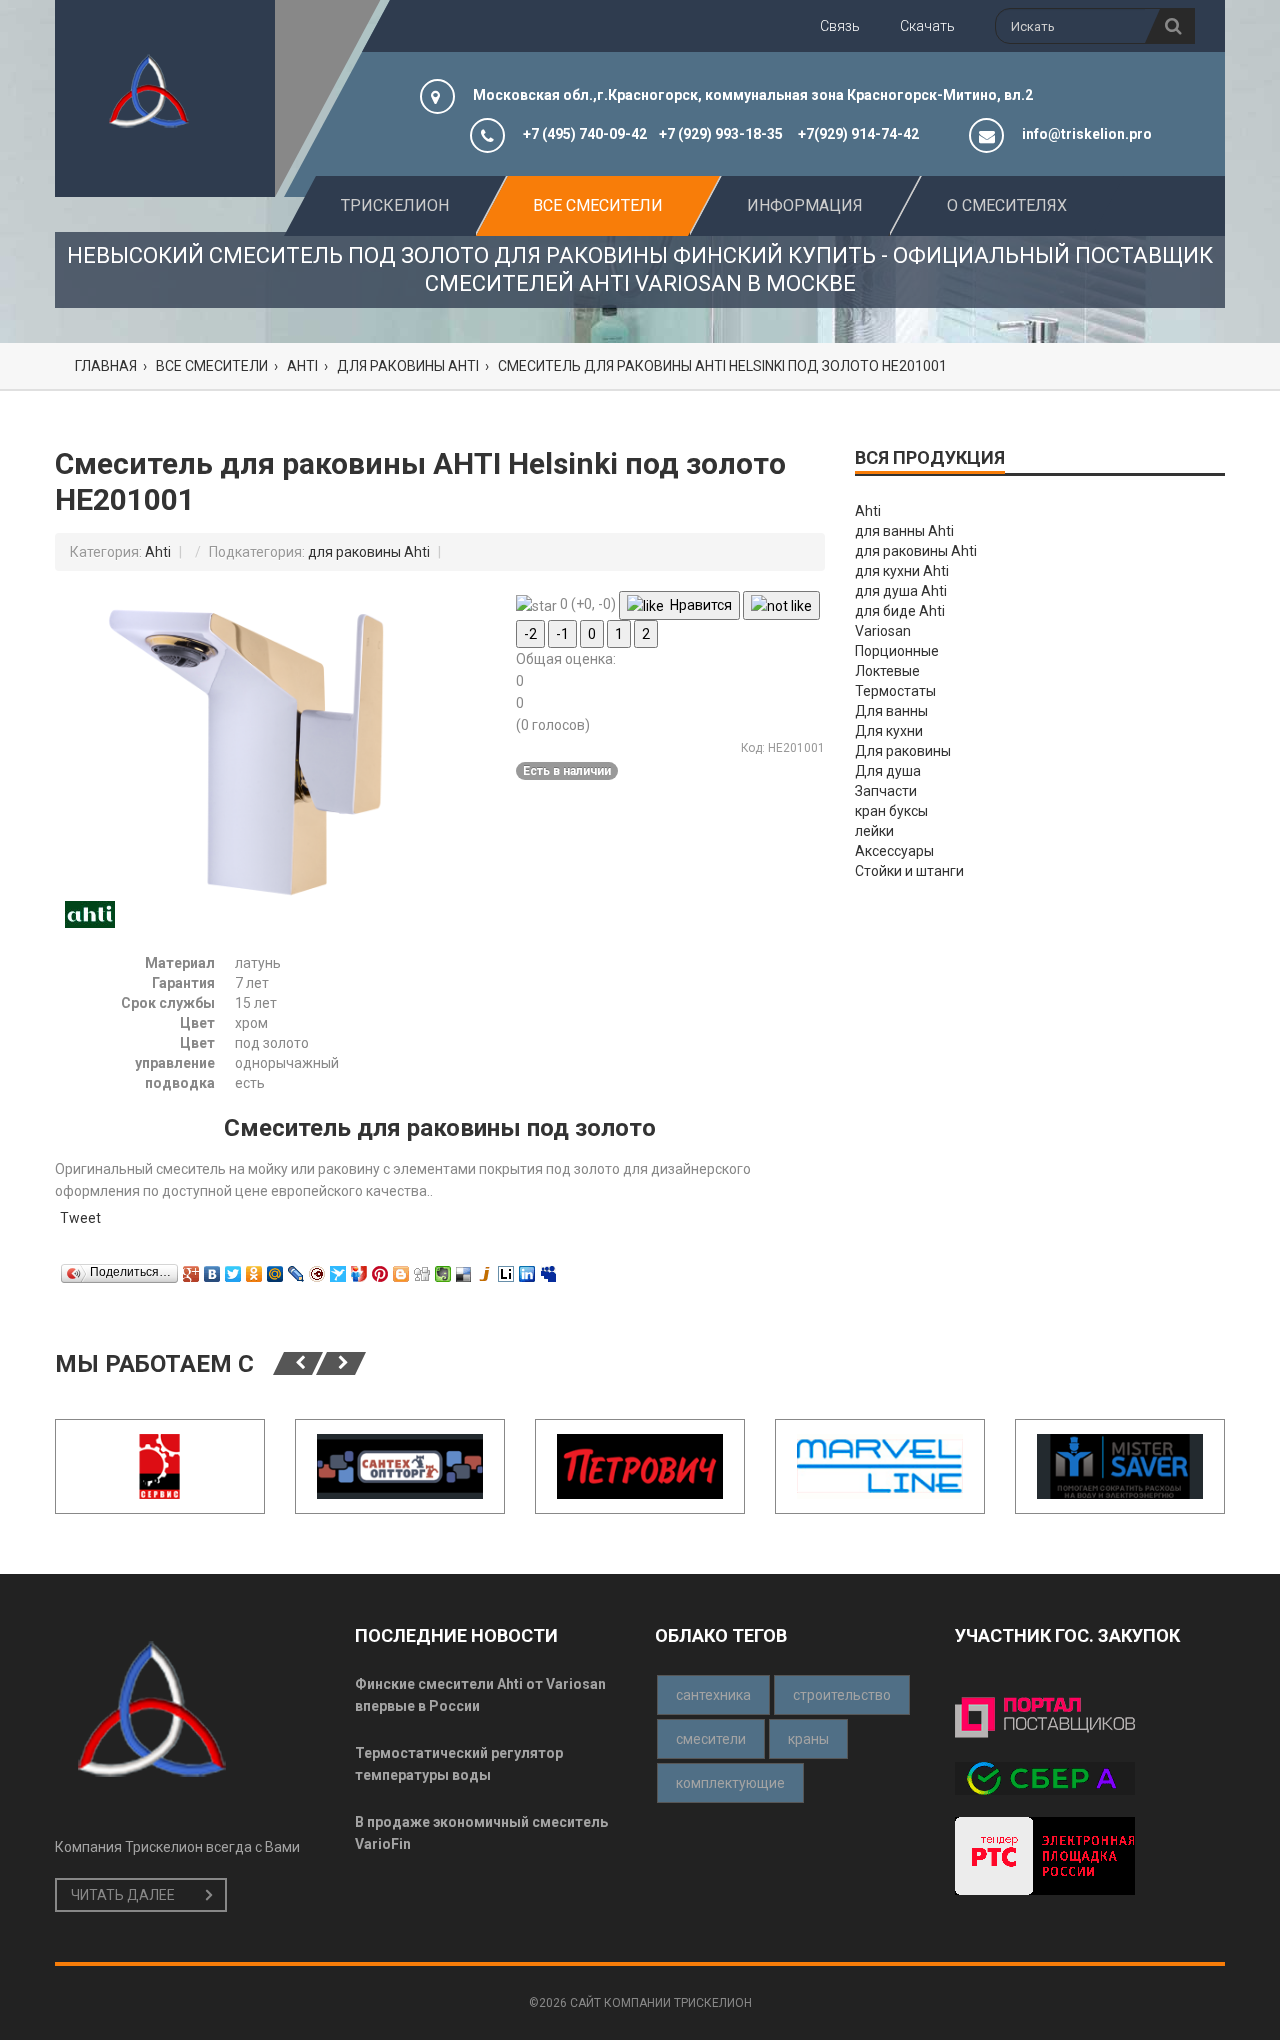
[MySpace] (548, 1269)
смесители (711, 1739)
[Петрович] (640, 1466)
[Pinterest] (380, 1269)
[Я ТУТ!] (359, 1269)
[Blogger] (401, 1269)
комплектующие (730, 1783)
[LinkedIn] (527, 1269)
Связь (840, 26)
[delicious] (464, 1269)
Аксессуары (894, 851)
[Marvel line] (880, 1466)
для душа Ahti (901, 591)
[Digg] (422, 1269)
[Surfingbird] (338, 1269)
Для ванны (891, 711)
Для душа (888, 771)
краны (808, 1739)
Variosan (883, 631)
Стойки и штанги (909, 871)
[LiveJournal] (296, 1269)
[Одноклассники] (254, 1269)
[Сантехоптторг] (400, 1466)
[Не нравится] (781, 605)
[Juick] (485, 1269)
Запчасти (886, 791)
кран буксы (891, 811)
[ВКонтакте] (212, 1269)
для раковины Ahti (369, 552)
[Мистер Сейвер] (1120, 1466)
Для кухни (889, 731)
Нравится (698, 605)
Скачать (927, 26)
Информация (805, 205)
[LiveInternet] (506, 1269)
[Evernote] (443, 1269)
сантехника (713, 1695)
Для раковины (903, 751)
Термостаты (895, 691)
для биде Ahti (900, 611)
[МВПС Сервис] (160, 1466)
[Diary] (317, 1269)
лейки (874, 831)
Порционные (897, 651)
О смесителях (1007, 205)
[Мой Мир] (275, 1269)
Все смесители (598, 205)
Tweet (80, 1218)
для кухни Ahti (902, 571)
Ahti (158, 552)
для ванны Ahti (904, 531)
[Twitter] (233, 1269)
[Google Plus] (191, 1269)
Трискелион (395, 205)
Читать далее (123, 1895)
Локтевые (887, 671)
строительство (842, 1695)
